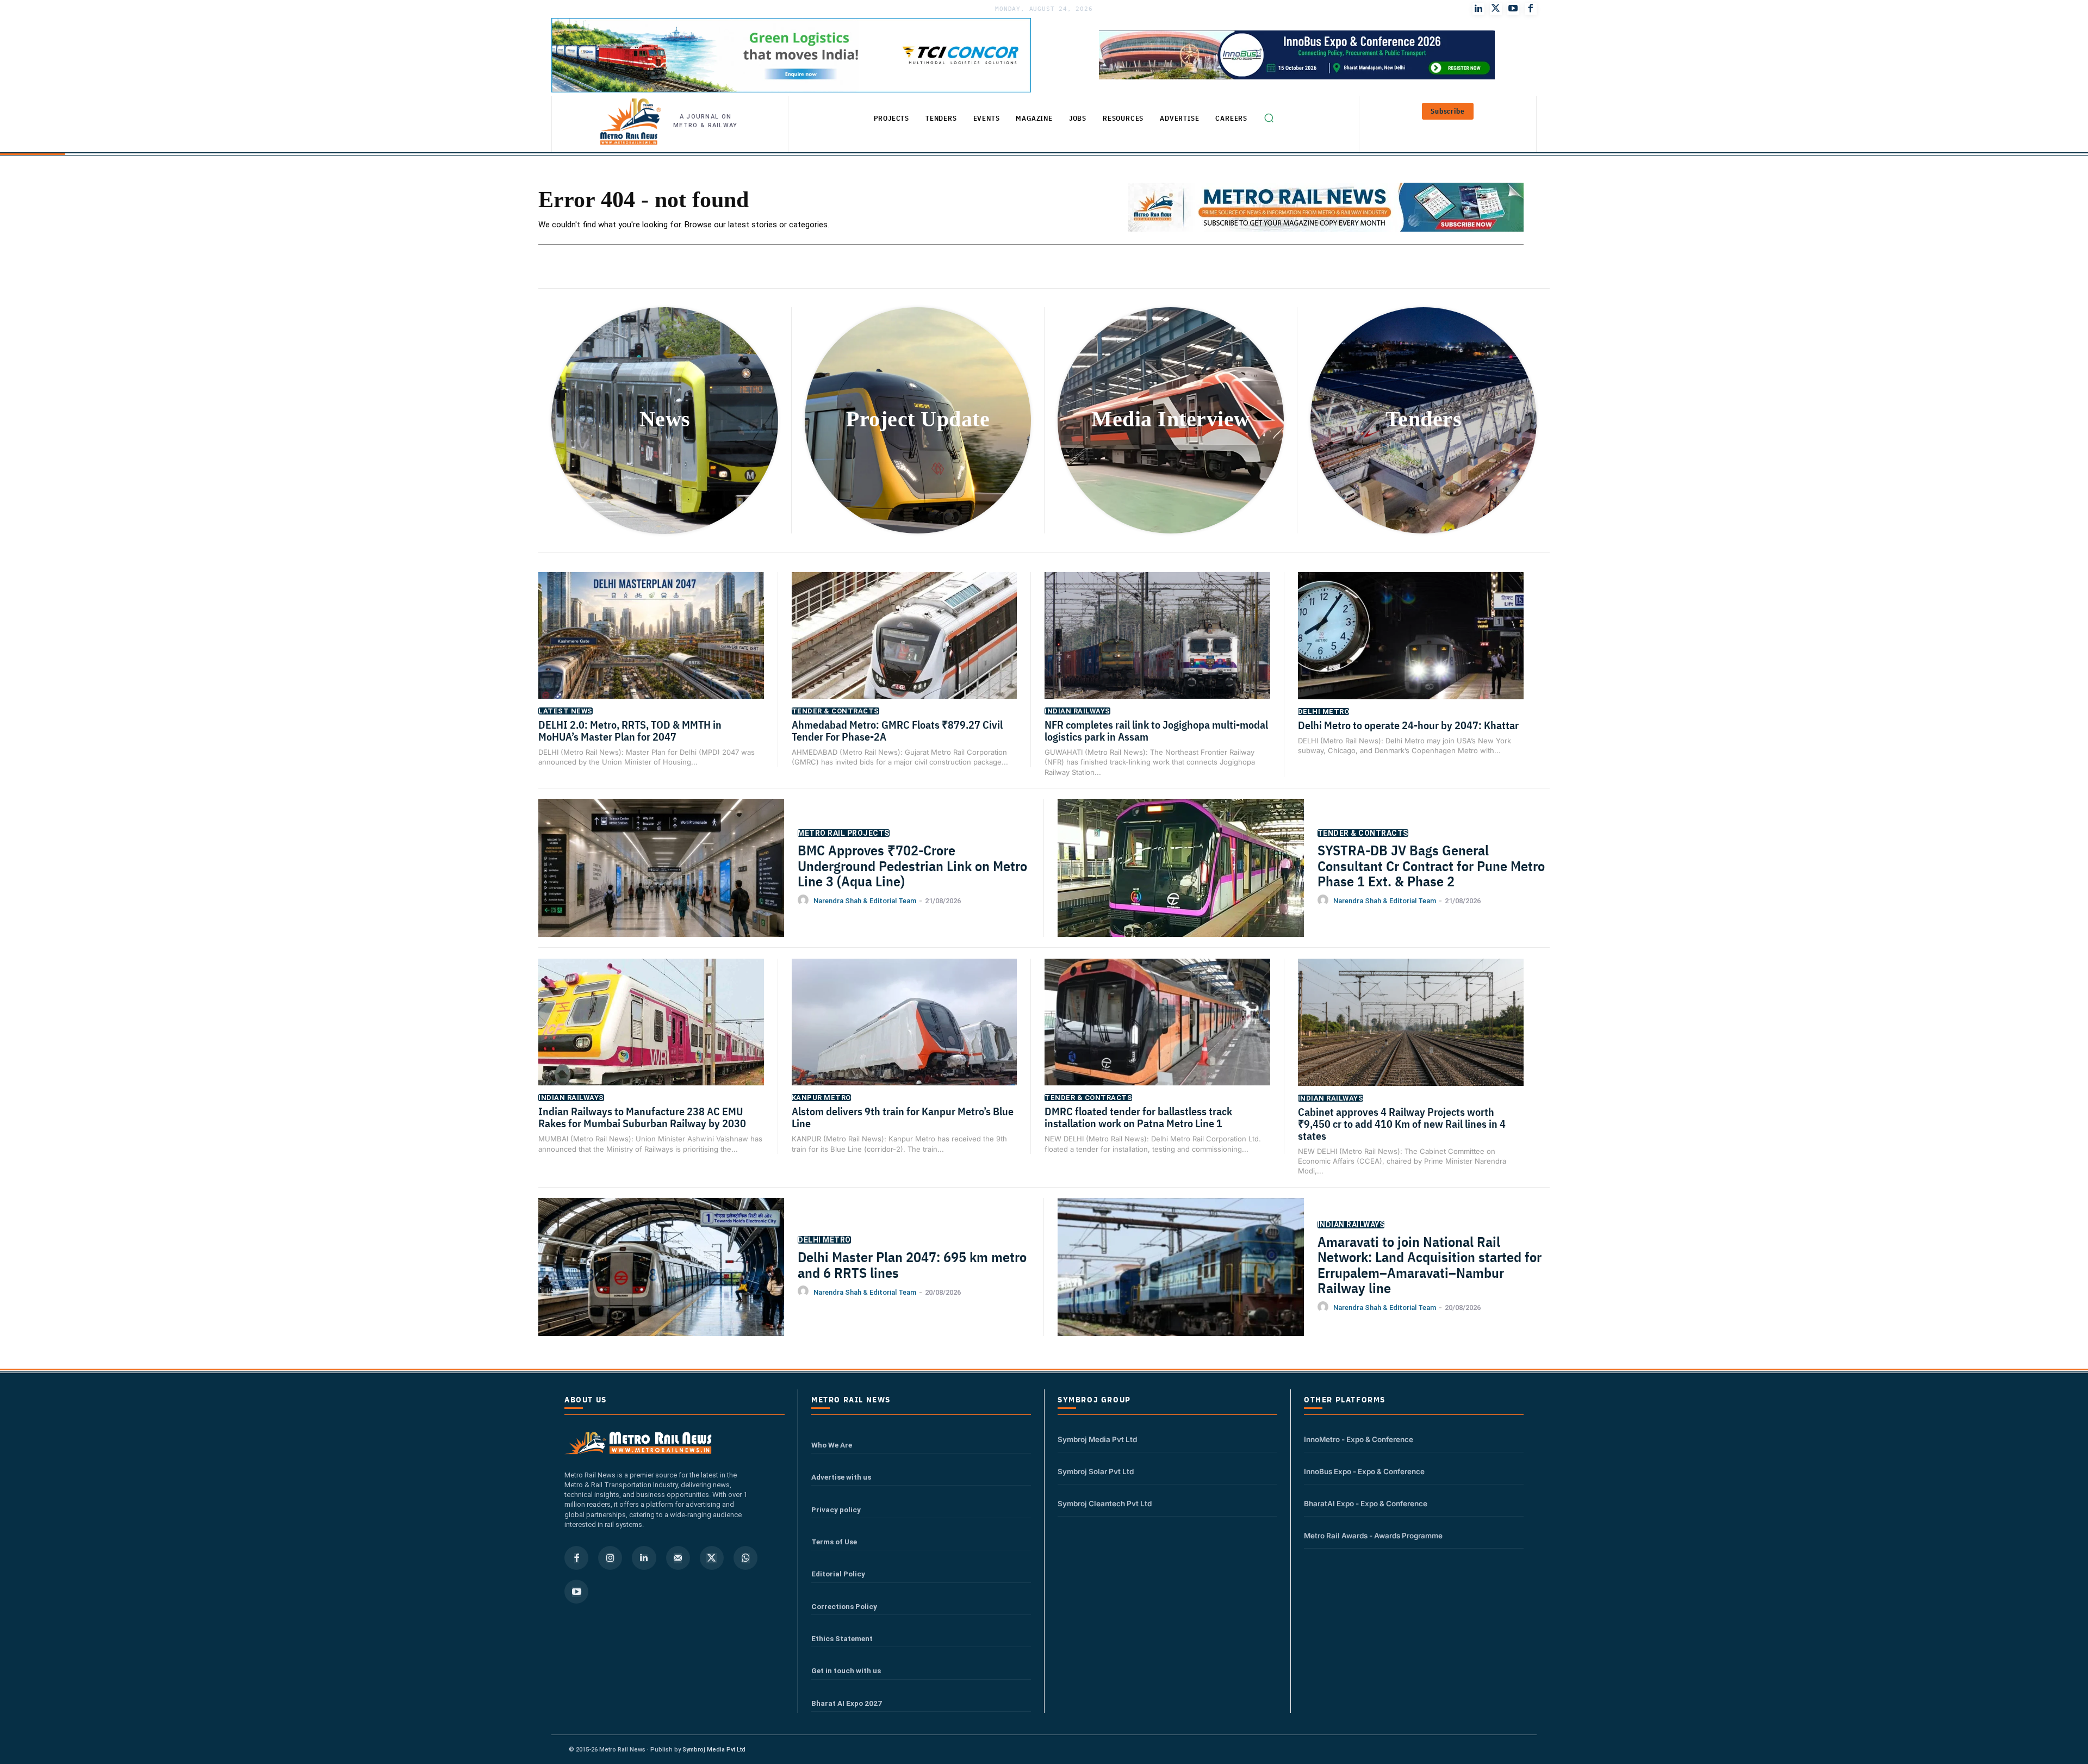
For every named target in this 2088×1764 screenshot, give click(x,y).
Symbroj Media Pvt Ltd (1097, 1439)
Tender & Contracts (835, 711)
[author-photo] (805, 900)
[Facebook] (1531, 9)
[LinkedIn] (1478, 9)
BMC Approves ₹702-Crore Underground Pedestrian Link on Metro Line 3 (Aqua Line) (912, 865)
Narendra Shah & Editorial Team (865, 901)
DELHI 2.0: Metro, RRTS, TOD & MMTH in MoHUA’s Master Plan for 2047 (630, 731)
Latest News (565, 711)
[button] (1269, 118)
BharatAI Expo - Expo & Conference (1366, 1504)
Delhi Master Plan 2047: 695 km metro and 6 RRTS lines (912, 1265)
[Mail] (678, 1558)
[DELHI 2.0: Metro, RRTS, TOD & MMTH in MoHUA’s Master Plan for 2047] (651, 651)
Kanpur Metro (821, 1098)
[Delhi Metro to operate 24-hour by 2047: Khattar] (1411, 651)
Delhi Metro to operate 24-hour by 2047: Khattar (1408, 725)
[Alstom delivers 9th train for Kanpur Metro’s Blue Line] (905, 1038)
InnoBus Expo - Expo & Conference (1364, 1471)
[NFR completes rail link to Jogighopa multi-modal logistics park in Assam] (1157, 651)
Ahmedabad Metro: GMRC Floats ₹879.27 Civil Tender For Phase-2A (897, 731)
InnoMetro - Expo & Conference (1359, 1439)
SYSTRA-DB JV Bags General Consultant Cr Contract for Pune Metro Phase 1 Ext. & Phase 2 (1431, 865)
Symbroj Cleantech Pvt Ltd (1105, 1504)
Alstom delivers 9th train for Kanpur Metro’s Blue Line (903, 1117)
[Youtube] (1513, 9)
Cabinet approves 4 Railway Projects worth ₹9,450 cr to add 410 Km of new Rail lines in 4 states (1402, 1124)
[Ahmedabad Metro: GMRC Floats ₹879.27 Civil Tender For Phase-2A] (905, 651)
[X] (712, 1558)
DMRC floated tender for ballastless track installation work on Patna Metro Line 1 (1138, 1117)
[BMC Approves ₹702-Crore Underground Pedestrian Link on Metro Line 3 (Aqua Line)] (661, 885)
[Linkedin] (644, 1558)
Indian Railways (1077, 711)
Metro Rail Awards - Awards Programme (1373, 1536)
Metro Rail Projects (844, 833)
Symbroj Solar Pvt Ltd (1096, 1471)
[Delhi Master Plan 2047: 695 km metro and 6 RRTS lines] (661, 1284)
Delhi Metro (1324, 712)
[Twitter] (1496, 9)
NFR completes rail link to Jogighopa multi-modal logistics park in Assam (1156, 731)
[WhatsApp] (745, 1558)
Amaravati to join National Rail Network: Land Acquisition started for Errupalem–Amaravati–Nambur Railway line (1430, 1265)
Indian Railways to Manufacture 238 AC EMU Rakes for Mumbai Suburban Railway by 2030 (642, 1117)
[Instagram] (610, 1558)
